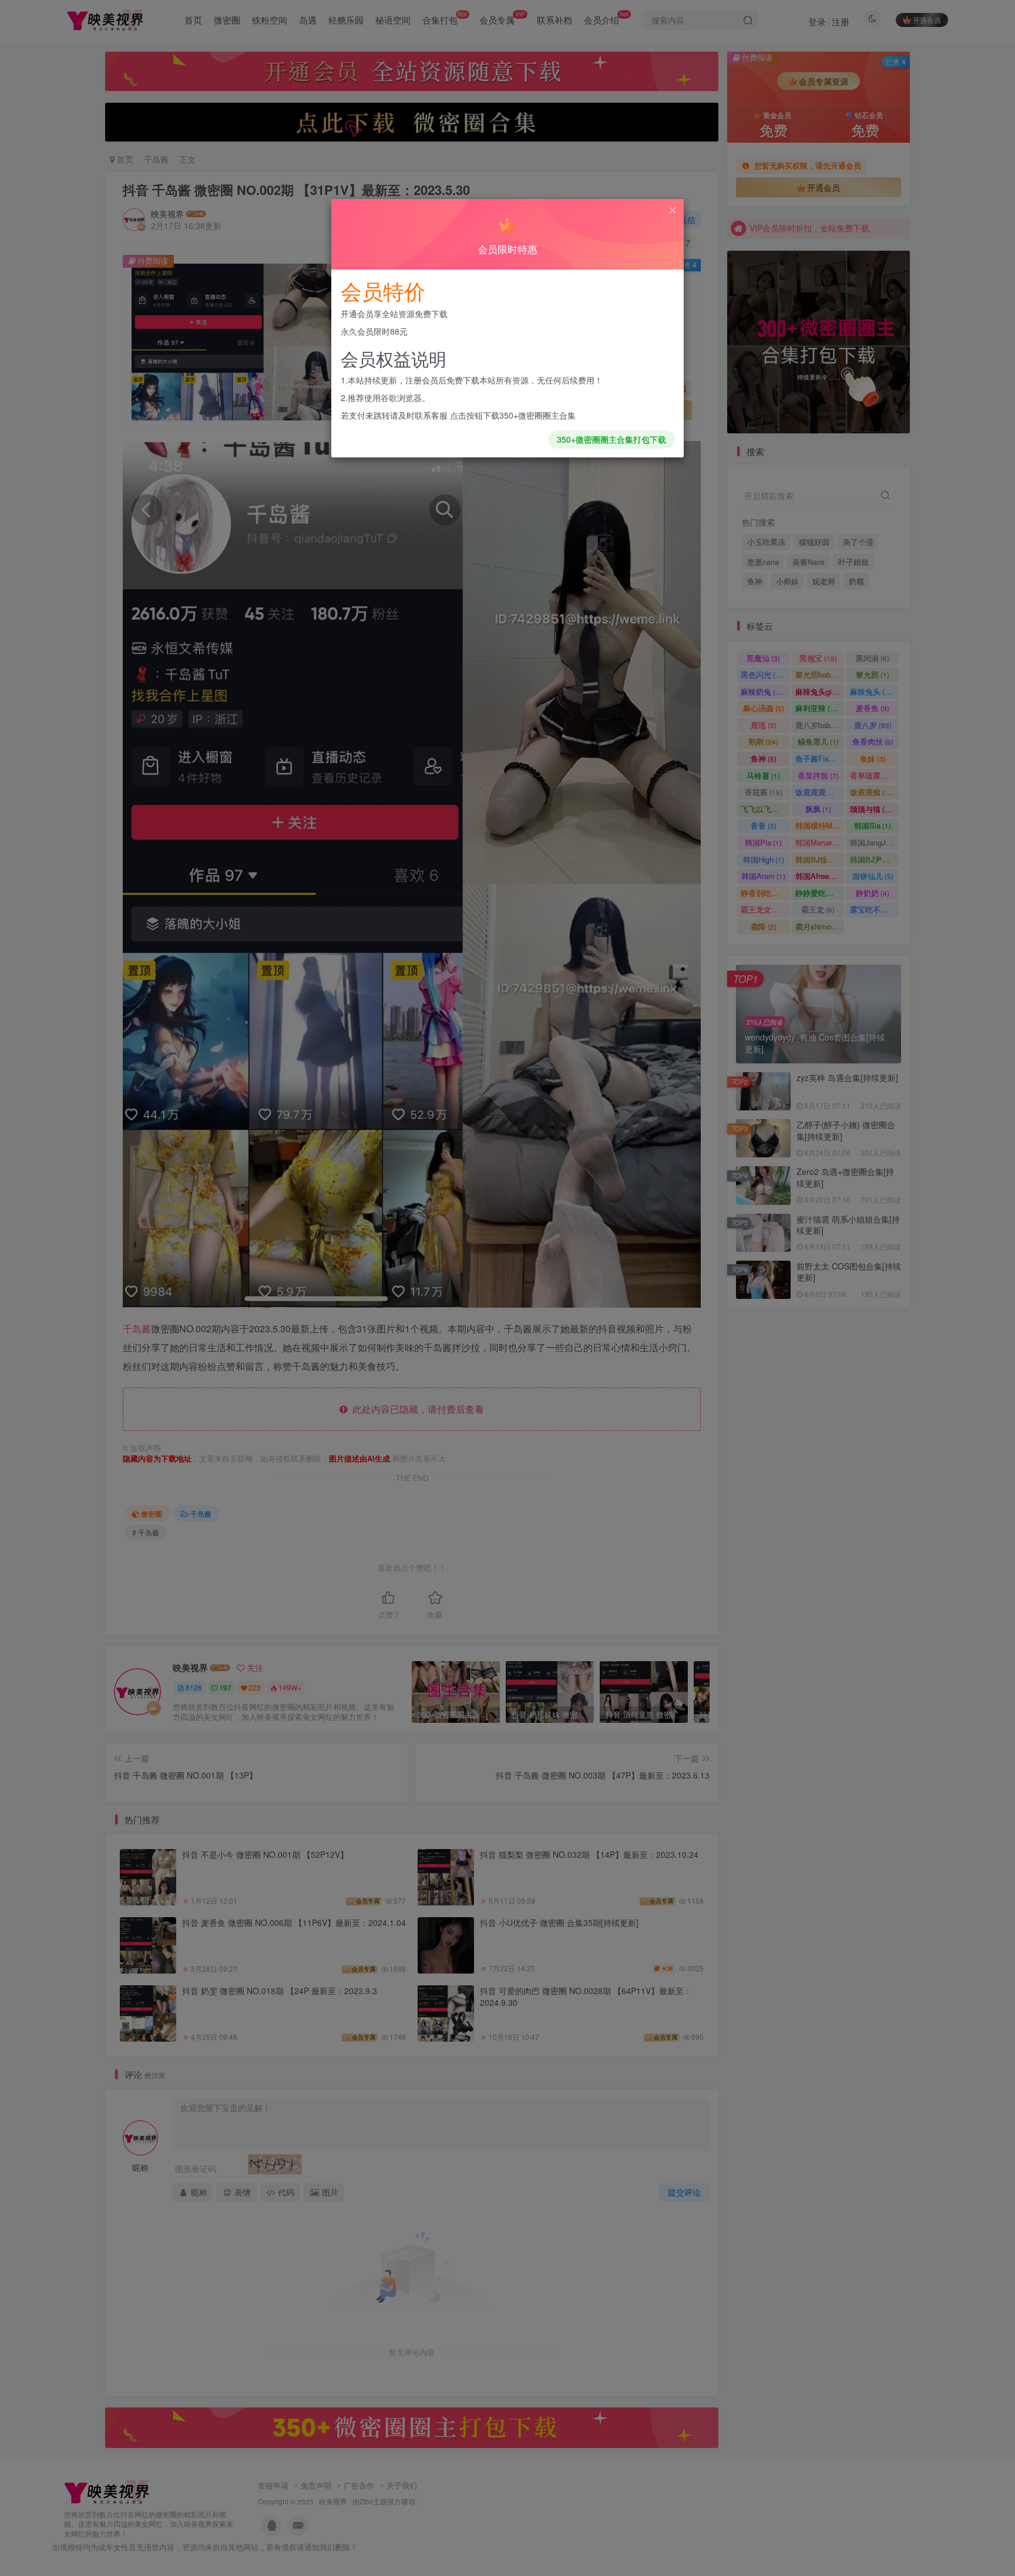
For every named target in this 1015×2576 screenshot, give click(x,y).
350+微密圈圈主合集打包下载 (611, 439)
